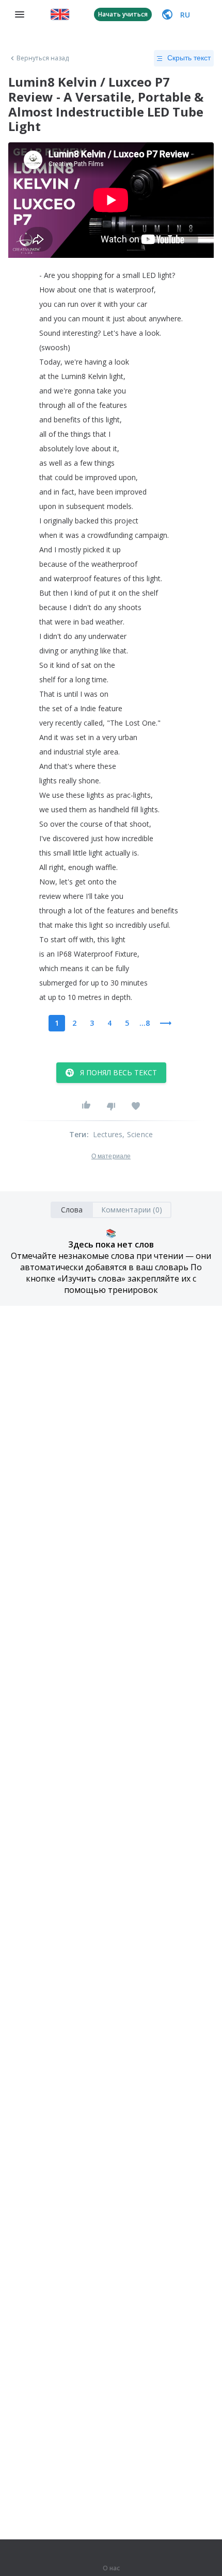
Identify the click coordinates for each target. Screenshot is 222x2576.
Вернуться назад (43, 58)
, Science (138, 1134)
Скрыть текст (189, 58)
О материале (111, 1156)
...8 (145, 1023)
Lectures (108, 1134)
